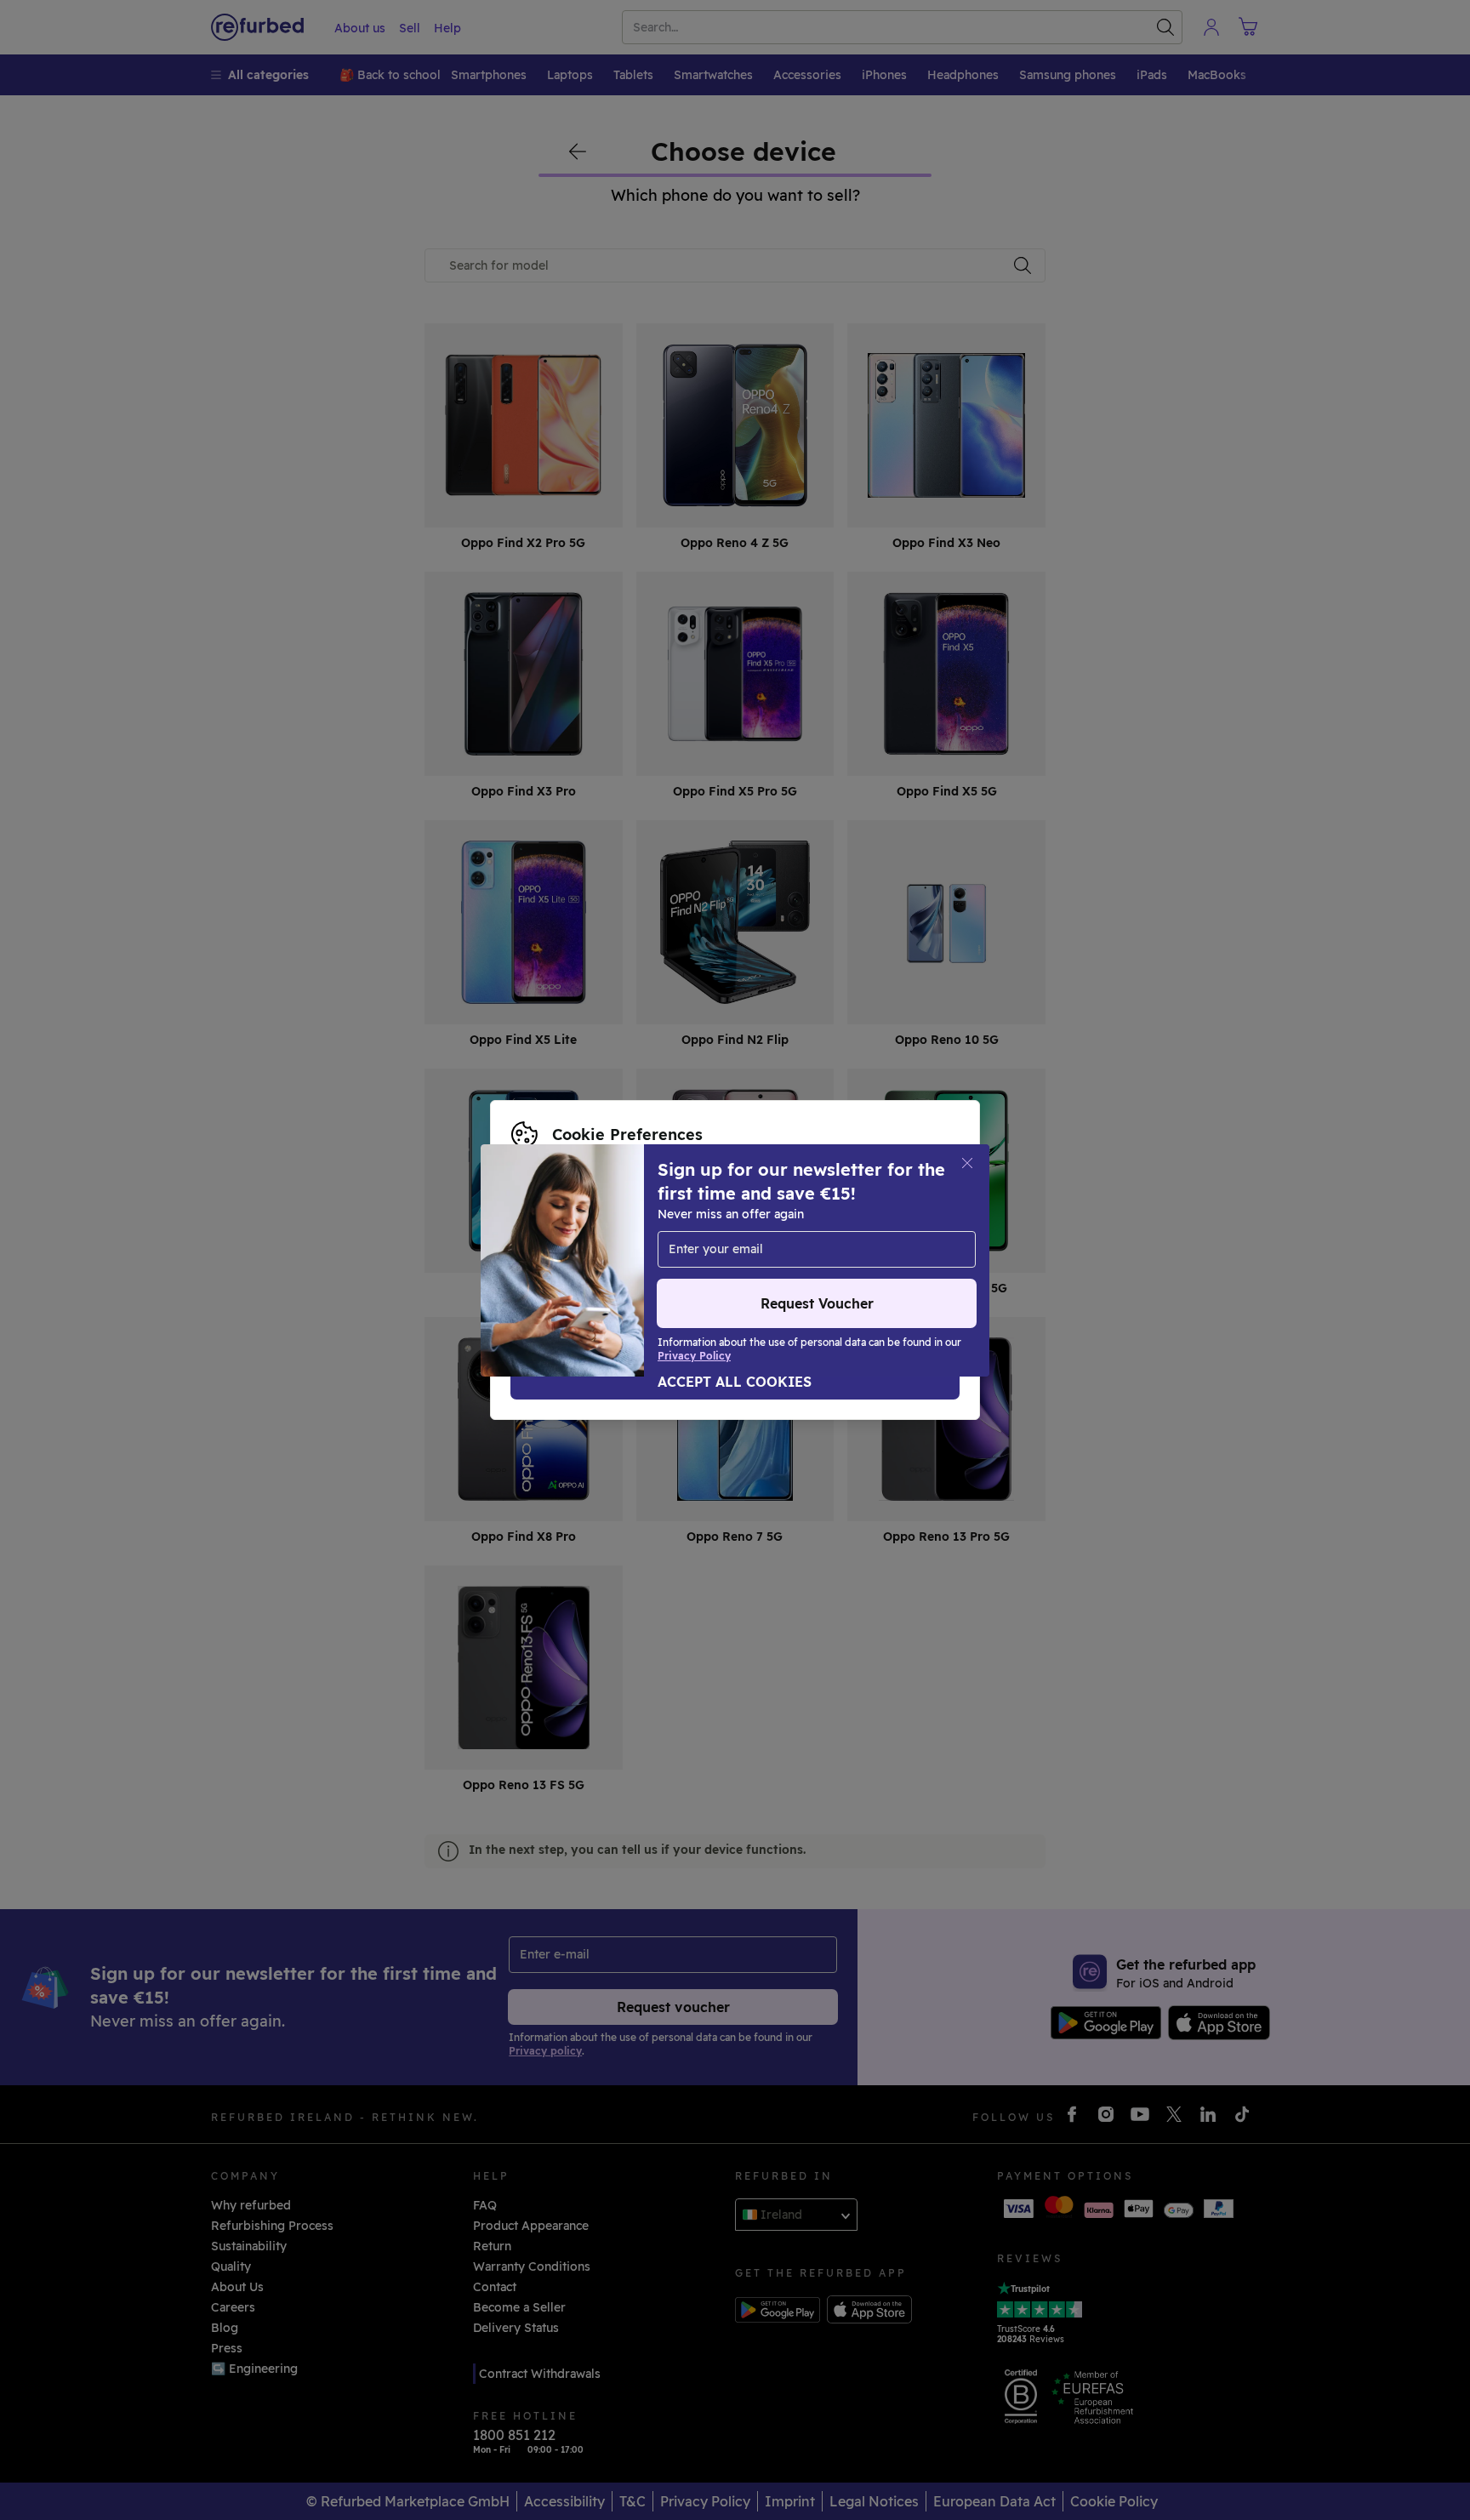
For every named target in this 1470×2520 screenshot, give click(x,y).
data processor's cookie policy (601, 1260)
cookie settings (760, 1224)
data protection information (595, 1242)
